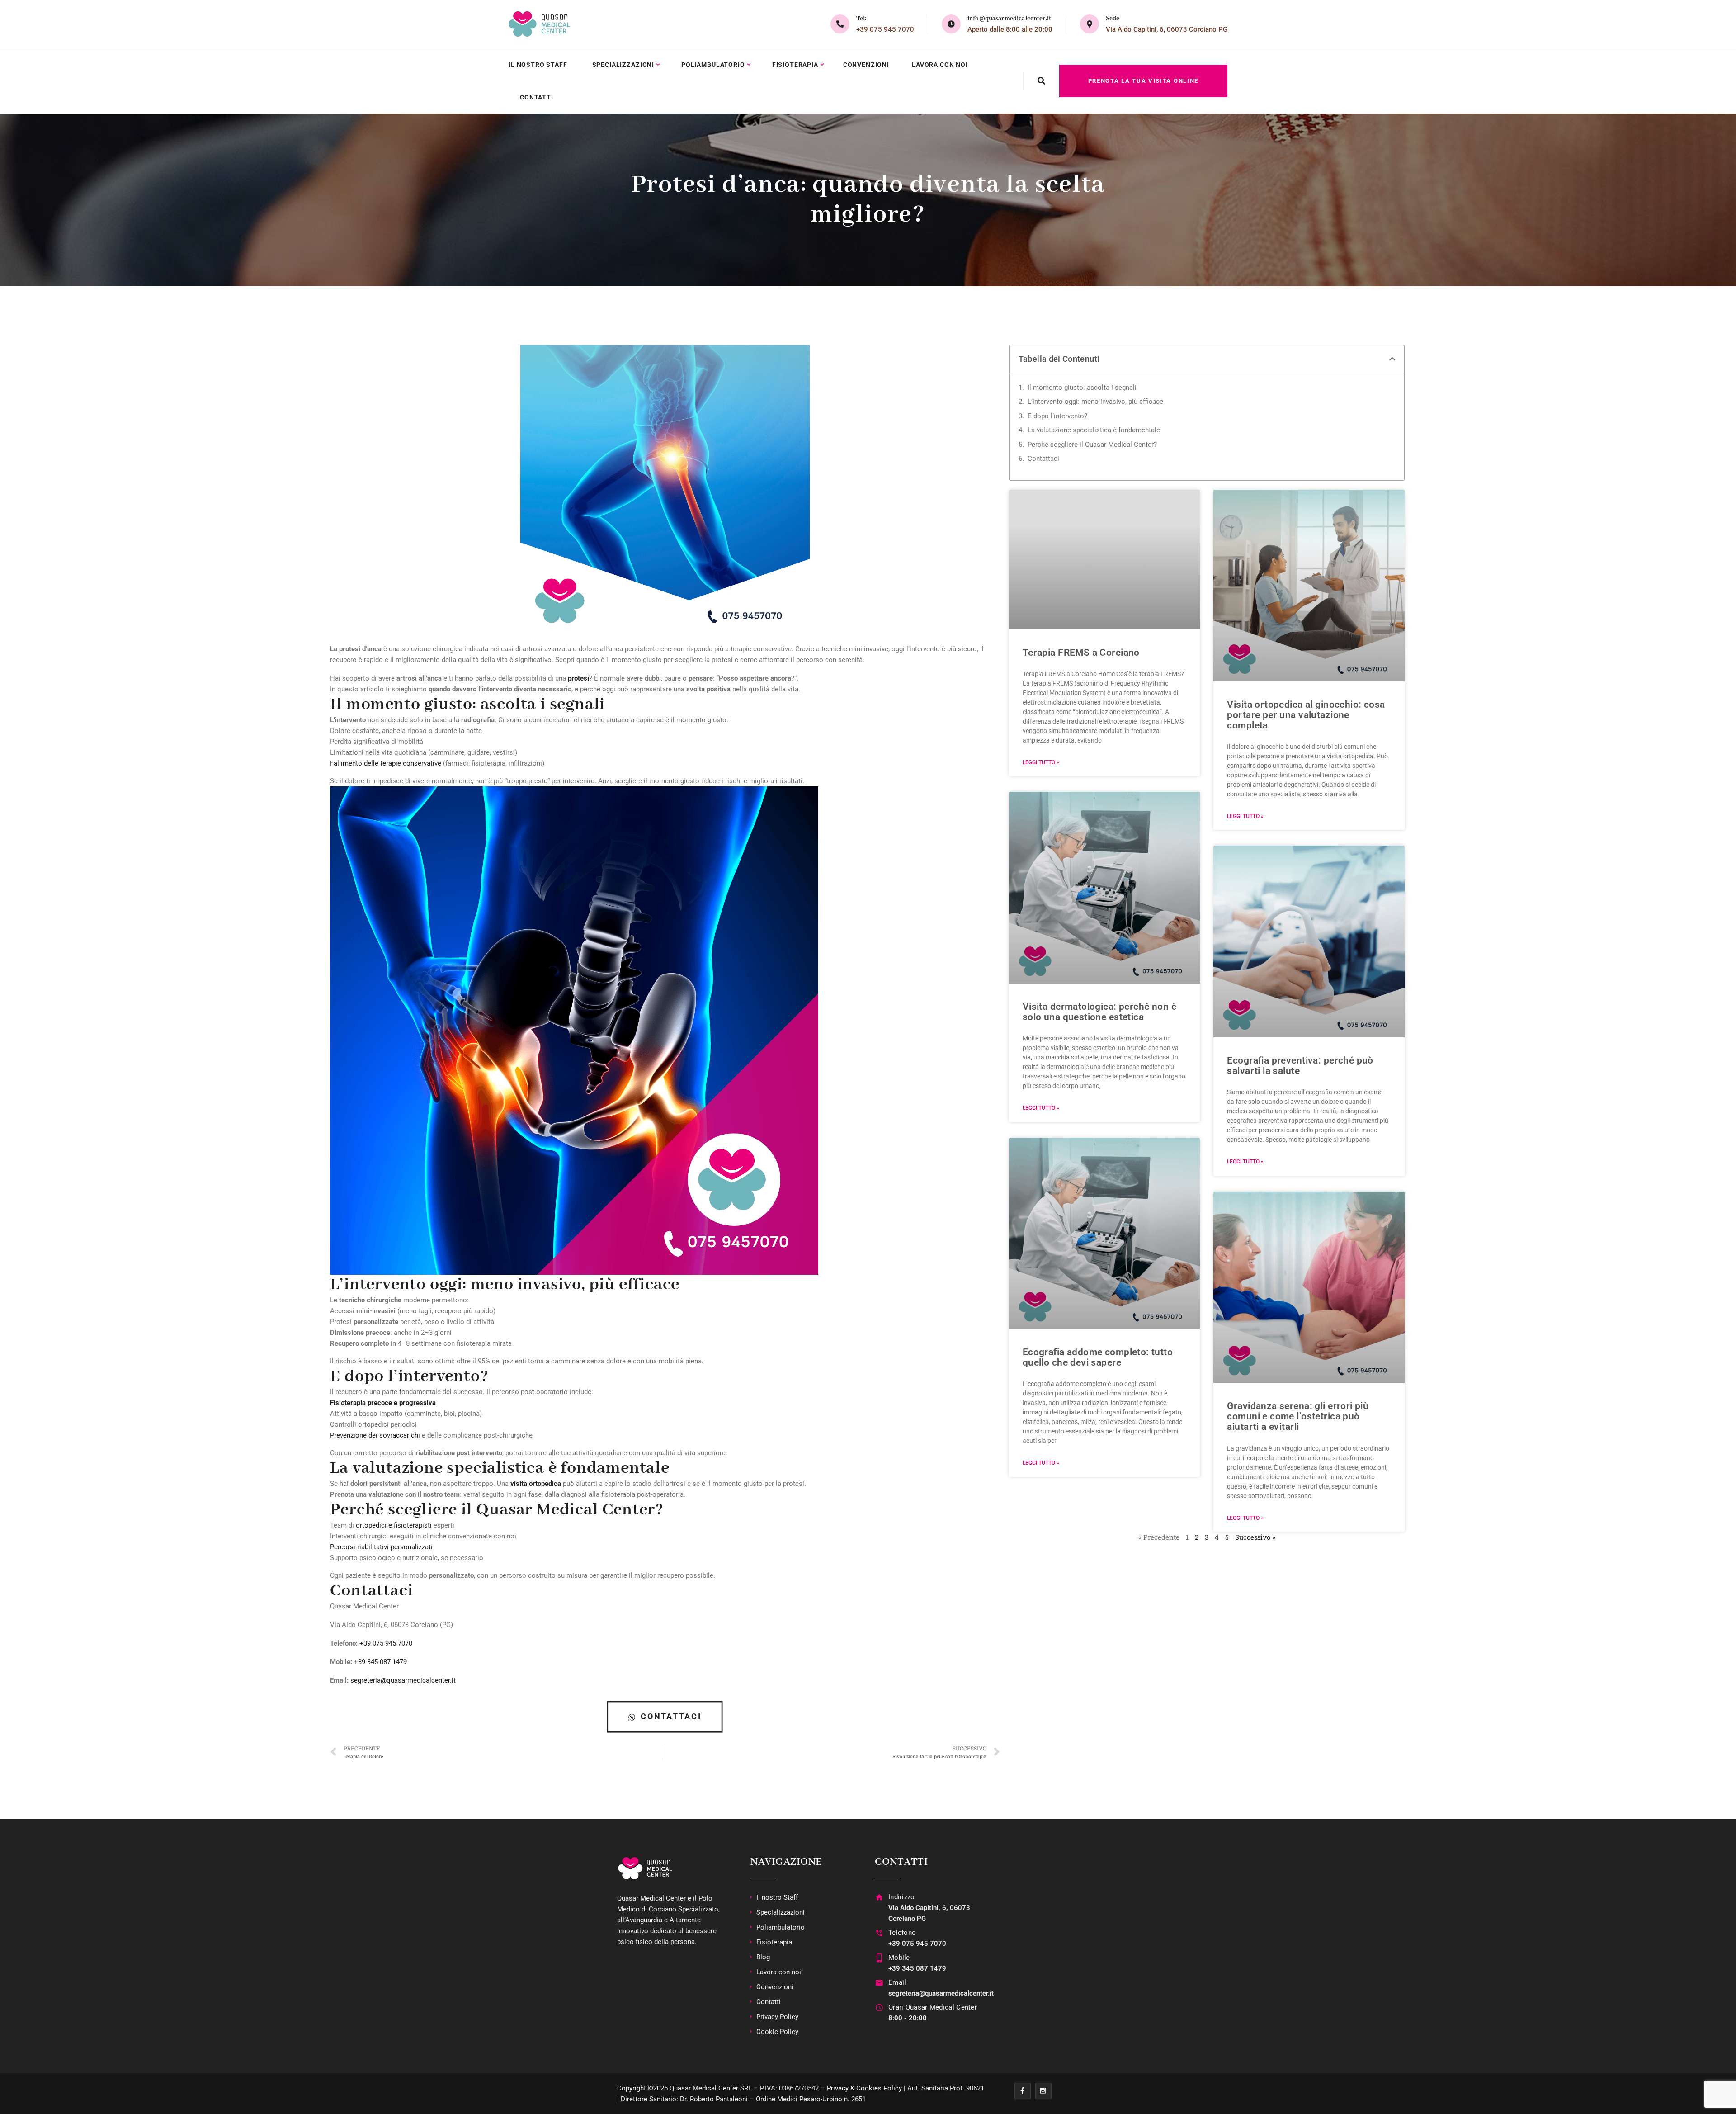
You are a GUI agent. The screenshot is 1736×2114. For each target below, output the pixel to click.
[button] (1392, 359)
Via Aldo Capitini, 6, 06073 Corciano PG (1167, 29)
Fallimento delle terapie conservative (386, 763)
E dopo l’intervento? (1057, 416)
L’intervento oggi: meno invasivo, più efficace (1095, 402)
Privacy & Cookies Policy (864, 2088)
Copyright (632, 2088)
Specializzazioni (623, 65)
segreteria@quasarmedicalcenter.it (403, 1680)
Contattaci (1043, 459)
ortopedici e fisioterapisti (394, 1525)
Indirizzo (902, 1897)
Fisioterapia (795, 65)
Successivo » (1255, 1537)
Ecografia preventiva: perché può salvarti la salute (1300, 1066)
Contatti (537, 97)
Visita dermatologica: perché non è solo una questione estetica (1099, 1012)
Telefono (902, 1933)
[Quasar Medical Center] (539, 24)
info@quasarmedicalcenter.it (1009, 19)
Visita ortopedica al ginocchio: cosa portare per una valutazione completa (1306, 715)
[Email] (879, 1983)
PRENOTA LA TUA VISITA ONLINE (1143, 81)
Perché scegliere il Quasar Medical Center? (1092, 445)
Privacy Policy (777, 2017)
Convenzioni (866, 65)
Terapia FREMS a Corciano (1081, 653)
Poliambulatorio (713, 65)
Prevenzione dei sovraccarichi (375, 1435)
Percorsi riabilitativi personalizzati (381, 1547)
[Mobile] (879, 1958)
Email (897, 1982)
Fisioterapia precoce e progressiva (383, 1403)
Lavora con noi (940, 65)
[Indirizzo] (879, 1897)
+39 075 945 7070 (885, 29)
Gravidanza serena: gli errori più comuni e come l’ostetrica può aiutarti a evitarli (1298, 1416)
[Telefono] (879, 1933)
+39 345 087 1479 (380, 1662)
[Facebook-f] (1023, 2091)
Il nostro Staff (538, 65)
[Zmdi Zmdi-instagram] (1043, 2091)
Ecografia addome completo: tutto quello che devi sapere (1098, 1357)
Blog (763, 1957)
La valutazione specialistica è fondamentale (1094, 430)
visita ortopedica (536, 1484)
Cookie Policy (777, 2032)
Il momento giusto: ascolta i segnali (1082, 388)
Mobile (899, 1958)
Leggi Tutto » (1041, 762)
